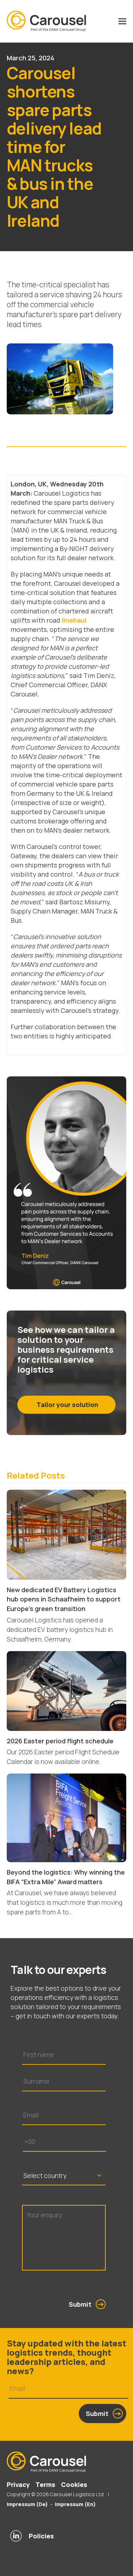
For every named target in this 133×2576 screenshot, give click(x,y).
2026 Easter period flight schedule (60, 1741)
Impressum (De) (27, 2504)
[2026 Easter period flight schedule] (67, 1690)
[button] (122, 21)
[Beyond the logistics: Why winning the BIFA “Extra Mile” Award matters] (67, 1817)
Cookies (74, 2484)
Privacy (18, 2484)
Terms (45, 2484)
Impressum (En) (75, 2504)
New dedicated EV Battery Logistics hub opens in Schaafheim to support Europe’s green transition (64, 1599)
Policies (41, 2536)
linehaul (74, 620)
